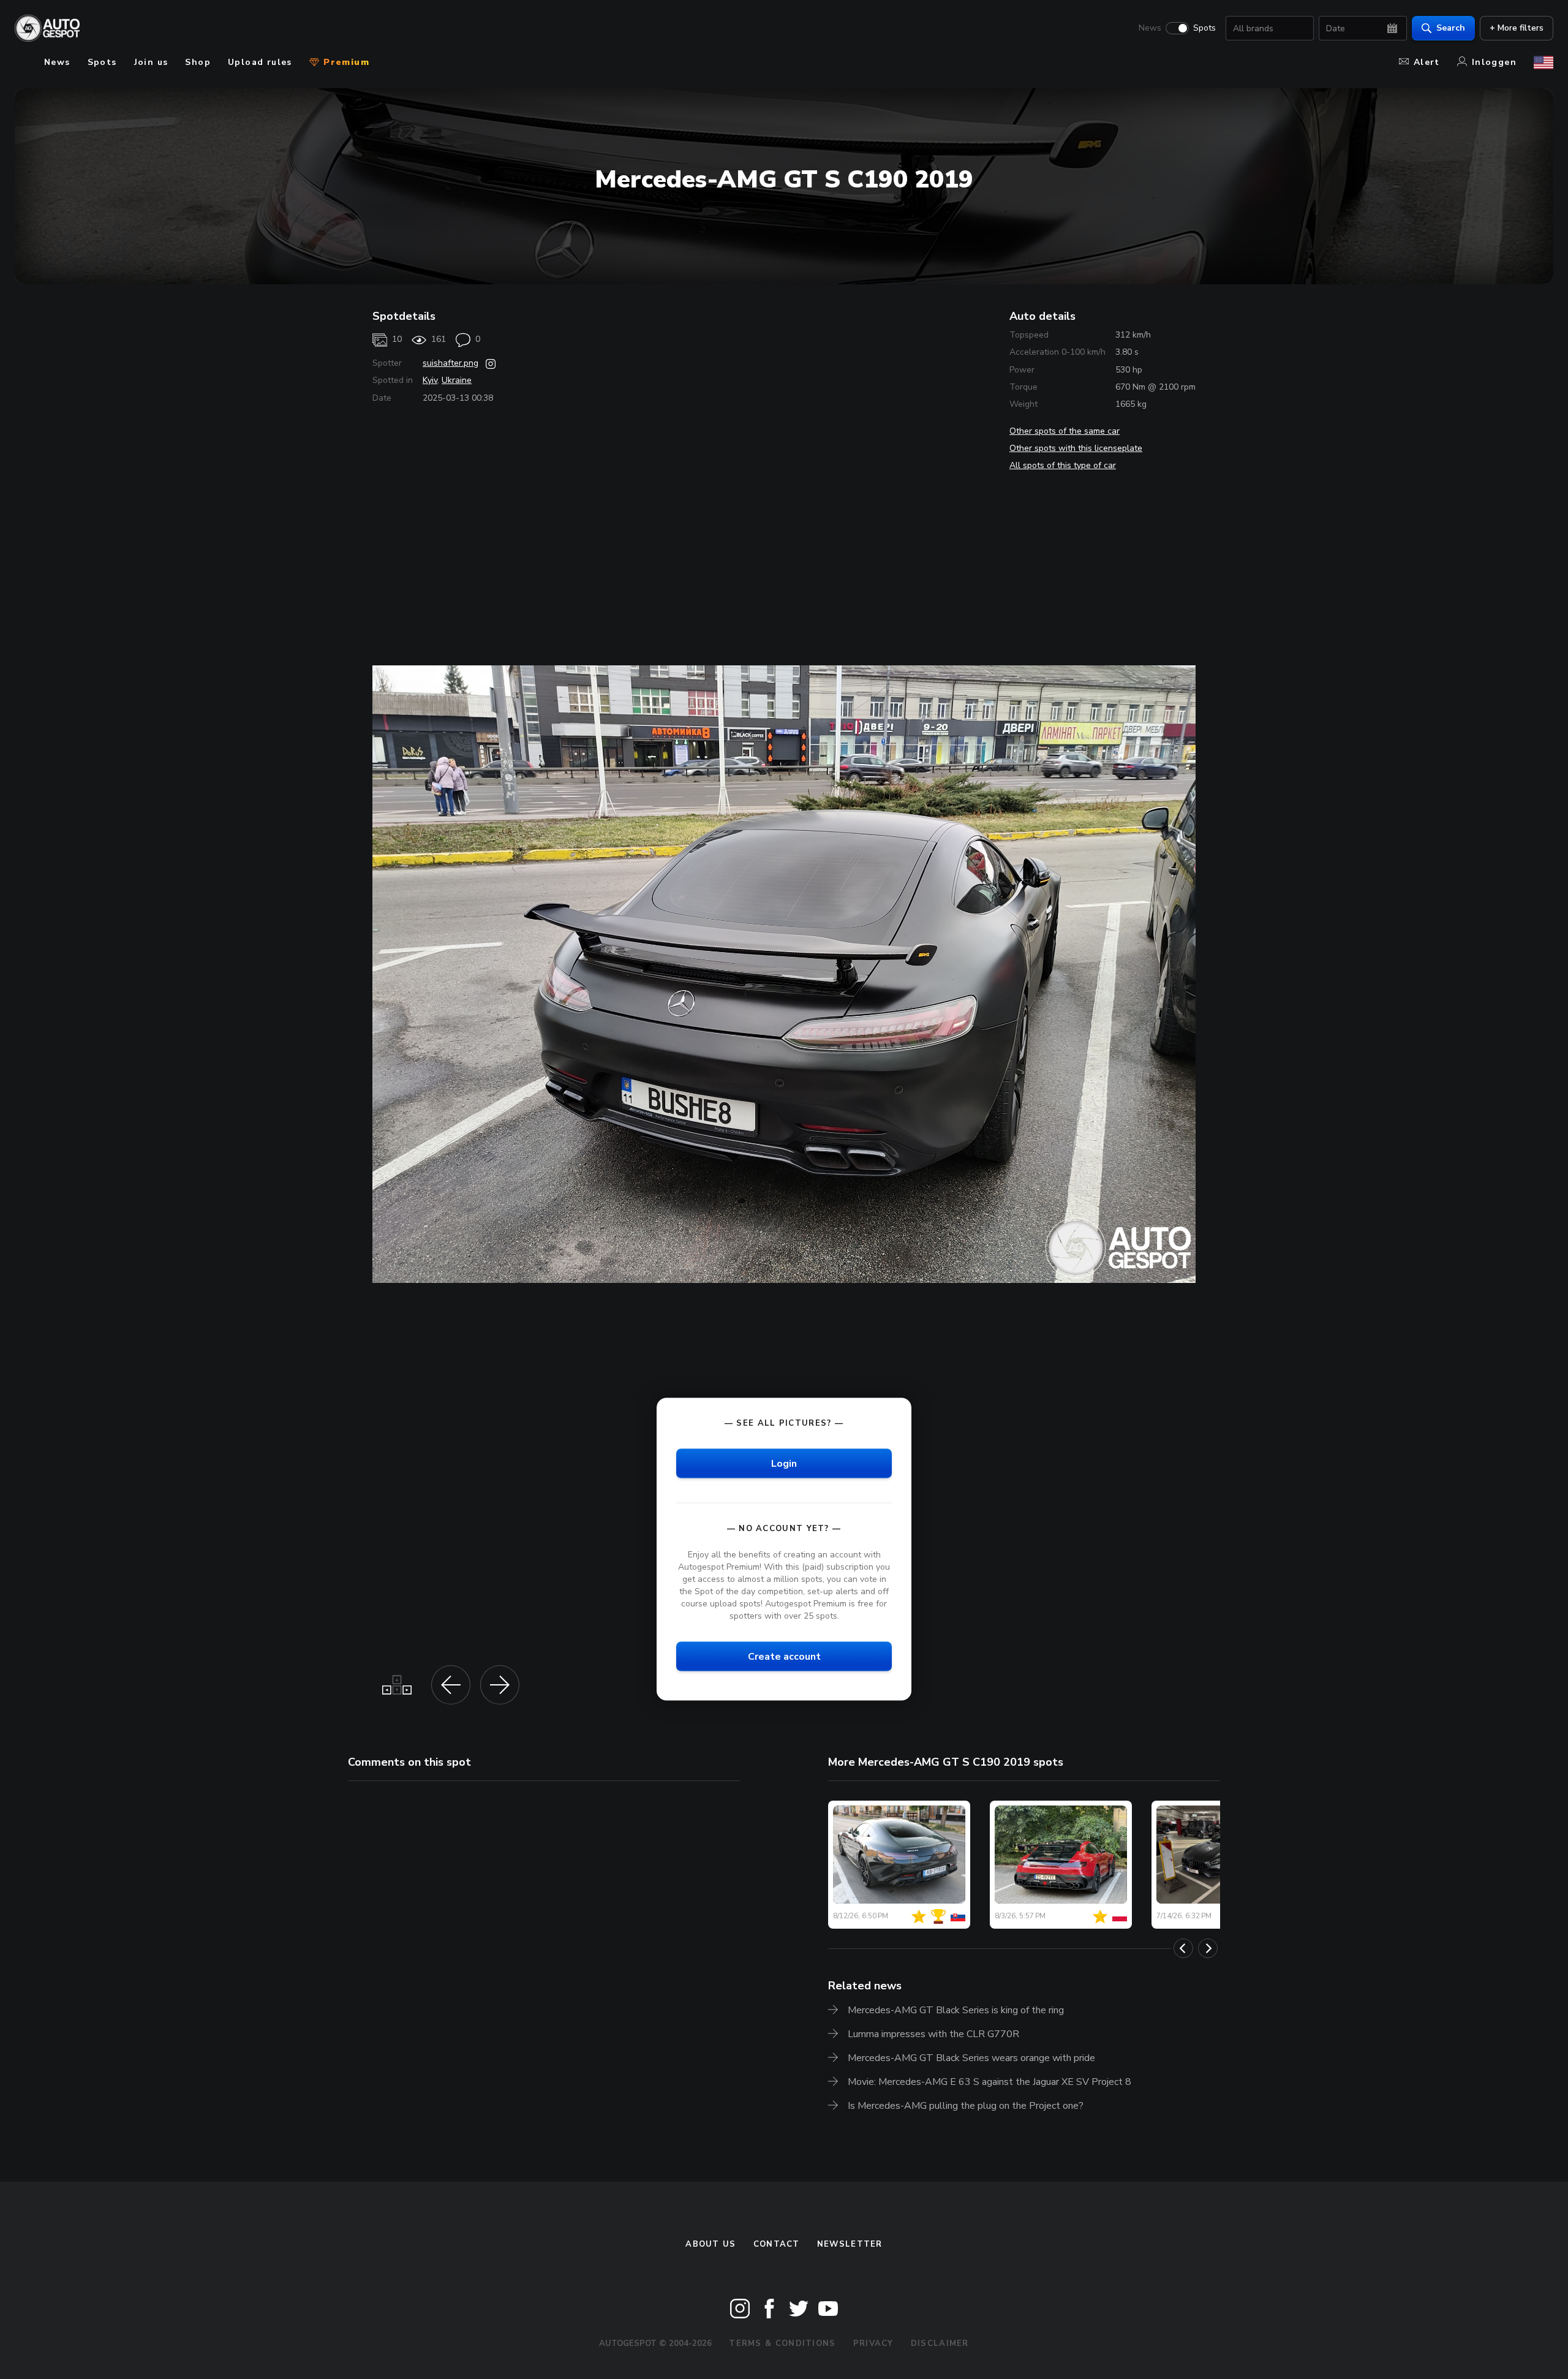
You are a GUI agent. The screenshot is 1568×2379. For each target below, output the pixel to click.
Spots (1204, 28)
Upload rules (260, 62)
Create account (784, 1657)
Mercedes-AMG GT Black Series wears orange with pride (971, 2058)
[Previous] (1183, 1948)
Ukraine (457, 380)
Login (784, 1463)
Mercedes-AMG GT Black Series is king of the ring (956, 2010)
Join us (151, 62)
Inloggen (1494, 62)
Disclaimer (940, 2343)
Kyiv (430, 380)
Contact (777, 2244)
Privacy (873, 2343)
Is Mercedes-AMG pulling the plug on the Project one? (966, 2106)
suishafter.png (450, 363)
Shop (198, 62)
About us (710, 2244)
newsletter (850, 2244)
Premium (345, 62)
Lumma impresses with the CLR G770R (933, 2034)
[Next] (1208, 1948)
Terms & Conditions (782, 2343)
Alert (1427, 62)
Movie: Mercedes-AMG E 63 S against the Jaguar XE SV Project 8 (989, 2082)
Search (1451, 28)
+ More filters (1517, 28)
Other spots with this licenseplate (1076, 448)
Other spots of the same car (1065, 431)
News (1150, 28)
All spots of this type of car (1063, 465)
